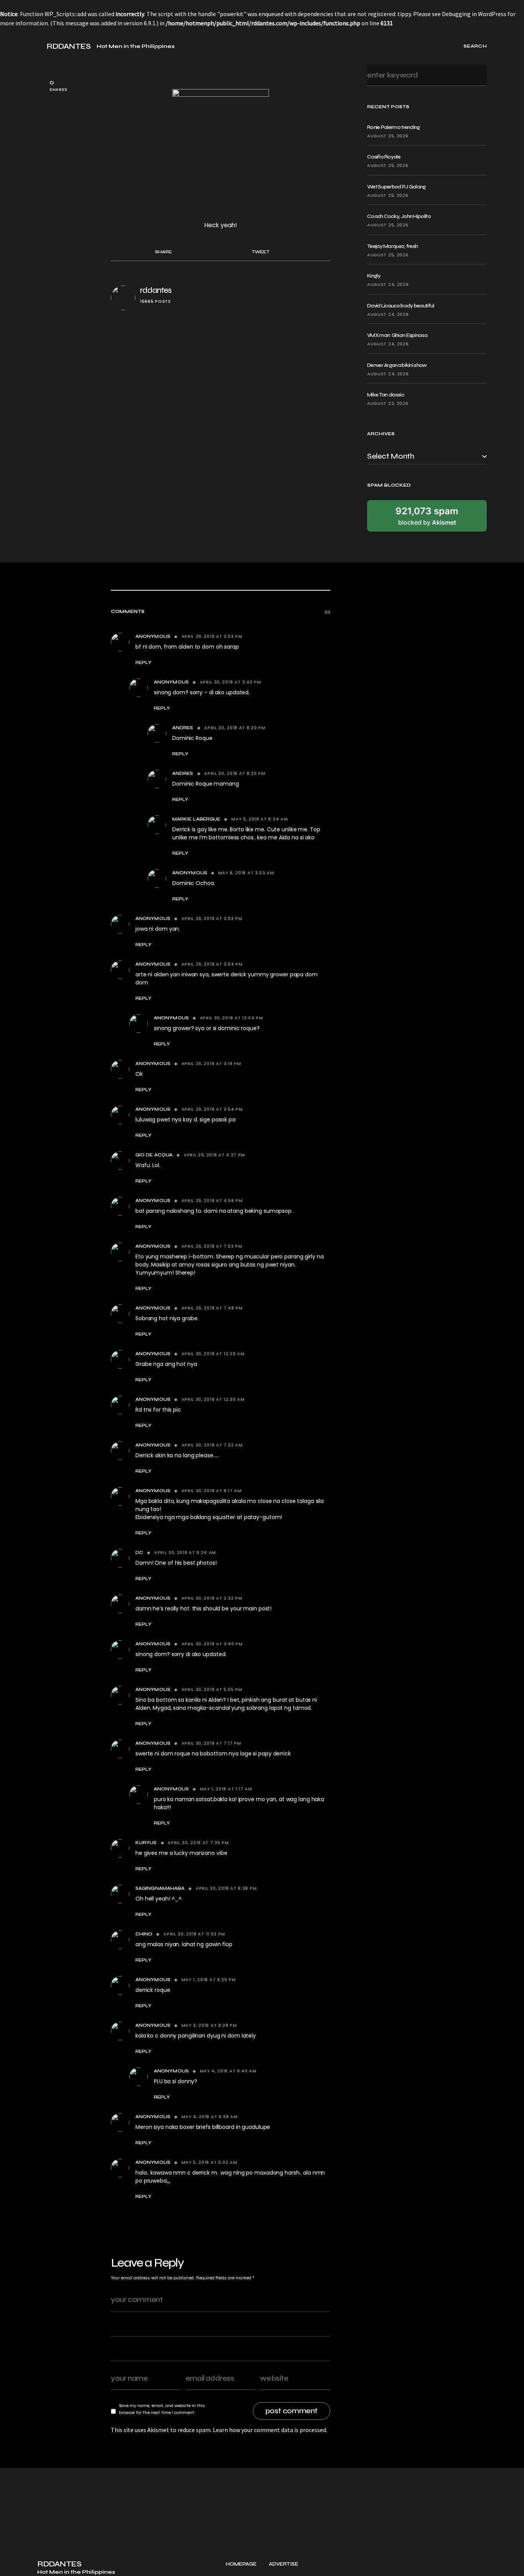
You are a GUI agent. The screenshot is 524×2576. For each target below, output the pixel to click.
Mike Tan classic (386, 395)
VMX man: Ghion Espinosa (397, 335)
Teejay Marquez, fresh (392, 246)
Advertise (284, 2564)
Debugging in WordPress (474, 14)
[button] (40, 46)
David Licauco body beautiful (400, 306)
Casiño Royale (384, 157)
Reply (143, 662)
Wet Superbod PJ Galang (396, 187)
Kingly (374, 276)
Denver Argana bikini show (397, 365)
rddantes (156, 290)
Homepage (241, 2564)
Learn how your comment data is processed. (270, 2430)
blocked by (427, 516)
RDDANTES (68, 46)
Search (479, 75)
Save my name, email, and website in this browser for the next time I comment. (162, 2409)
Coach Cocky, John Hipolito (399, 216)
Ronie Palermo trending (394, 127)
